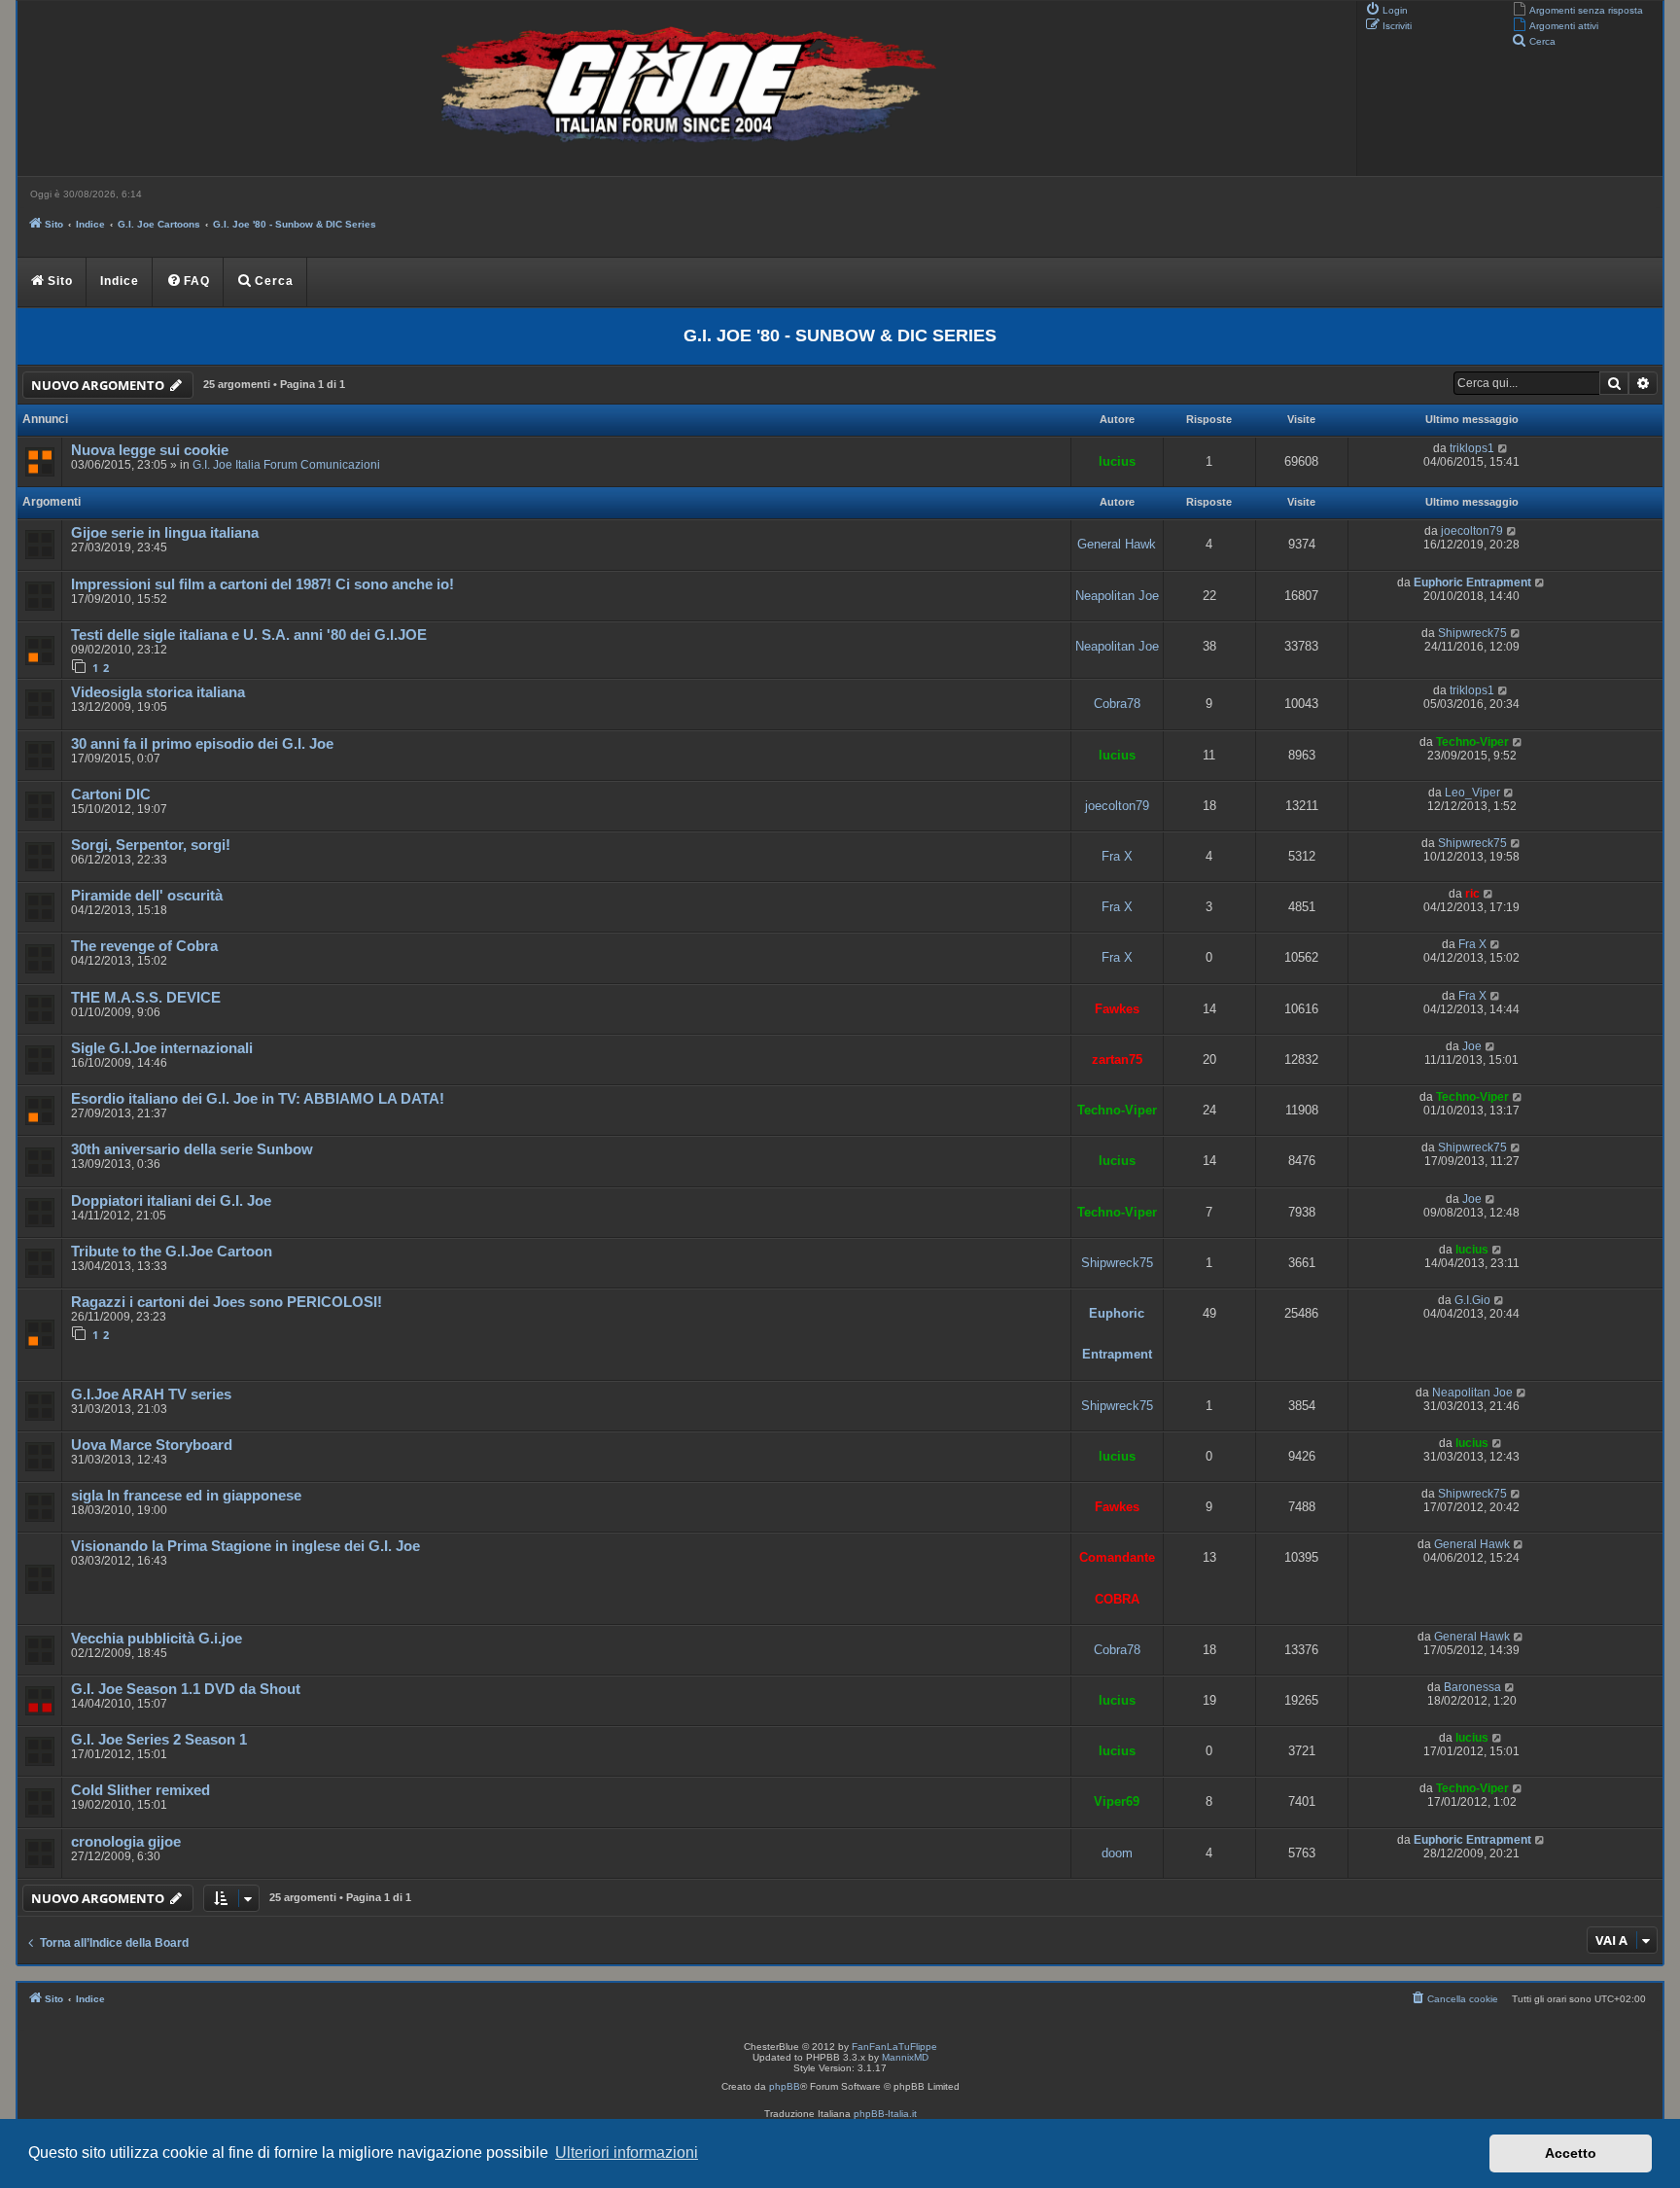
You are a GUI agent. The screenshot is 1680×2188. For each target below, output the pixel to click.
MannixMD (905, 2057)
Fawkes (1117, 1009)
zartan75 (1117, 1059)
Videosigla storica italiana (158, 692)
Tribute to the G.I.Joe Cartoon (172, 1252)
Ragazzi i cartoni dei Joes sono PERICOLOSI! (227, 1302)
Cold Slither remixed (140, 1790)
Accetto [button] (1571, 2153)
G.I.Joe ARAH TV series (151, 1394)
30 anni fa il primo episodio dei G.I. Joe (202, 744)
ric (1472, 894)
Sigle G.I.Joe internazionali (162, 1048)
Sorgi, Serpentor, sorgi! (151, 845)
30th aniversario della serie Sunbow (192, 1149)
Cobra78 (1117, 704)
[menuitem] (1577, 9)
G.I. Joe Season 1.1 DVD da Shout (186, 1689)
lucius (1117, 461)
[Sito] (684, 88)
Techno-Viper (1472, 742)
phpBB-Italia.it (885, 2114)
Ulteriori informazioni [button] (627, 2153)
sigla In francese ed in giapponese (186, 1496)
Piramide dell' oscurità (147, 896)
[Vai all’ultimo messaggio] (1504, 448)
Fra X (1117, 856)
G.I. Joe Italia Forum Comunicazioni (286, 465)
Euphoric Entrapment (1472, 582)
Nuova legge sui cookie (150, 450)
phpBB (785, 2086)
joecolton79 (1472, 531)
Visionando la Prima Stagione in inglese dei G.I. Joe (245, 1546)
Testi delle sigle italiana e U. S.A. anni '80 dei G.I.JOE (249, 635)
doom (1117, 1853)
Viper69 (1117, 1801)
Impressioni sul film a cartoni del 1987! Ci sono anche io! (262, 584)
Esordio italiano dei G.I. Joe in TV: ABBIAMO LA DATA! (258, 1099)
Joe (1472, 1046)
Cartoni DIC (111, 794)
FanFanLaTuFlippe (894, 2047)
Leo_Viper (1472, 793)
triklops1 (1472, 448)
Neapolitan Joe (1117, 596)
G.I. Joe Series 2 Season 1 (159, 1740)
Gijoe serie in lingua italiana (165, 533)
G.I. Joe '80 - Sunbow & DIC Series (840, 335)
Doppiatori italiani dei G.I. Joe (171, 1201)
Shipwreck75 (1472, 633)
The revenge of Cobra (144, 946)
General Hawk (1117, 544)
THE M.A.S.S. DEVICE (146, 998)
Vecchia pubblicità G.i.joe (157, 1639)
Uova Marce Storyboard (152, 1445)
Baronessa (1472, 1687)
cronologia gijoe (126, 1842)
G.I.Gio (1472, 1300)
